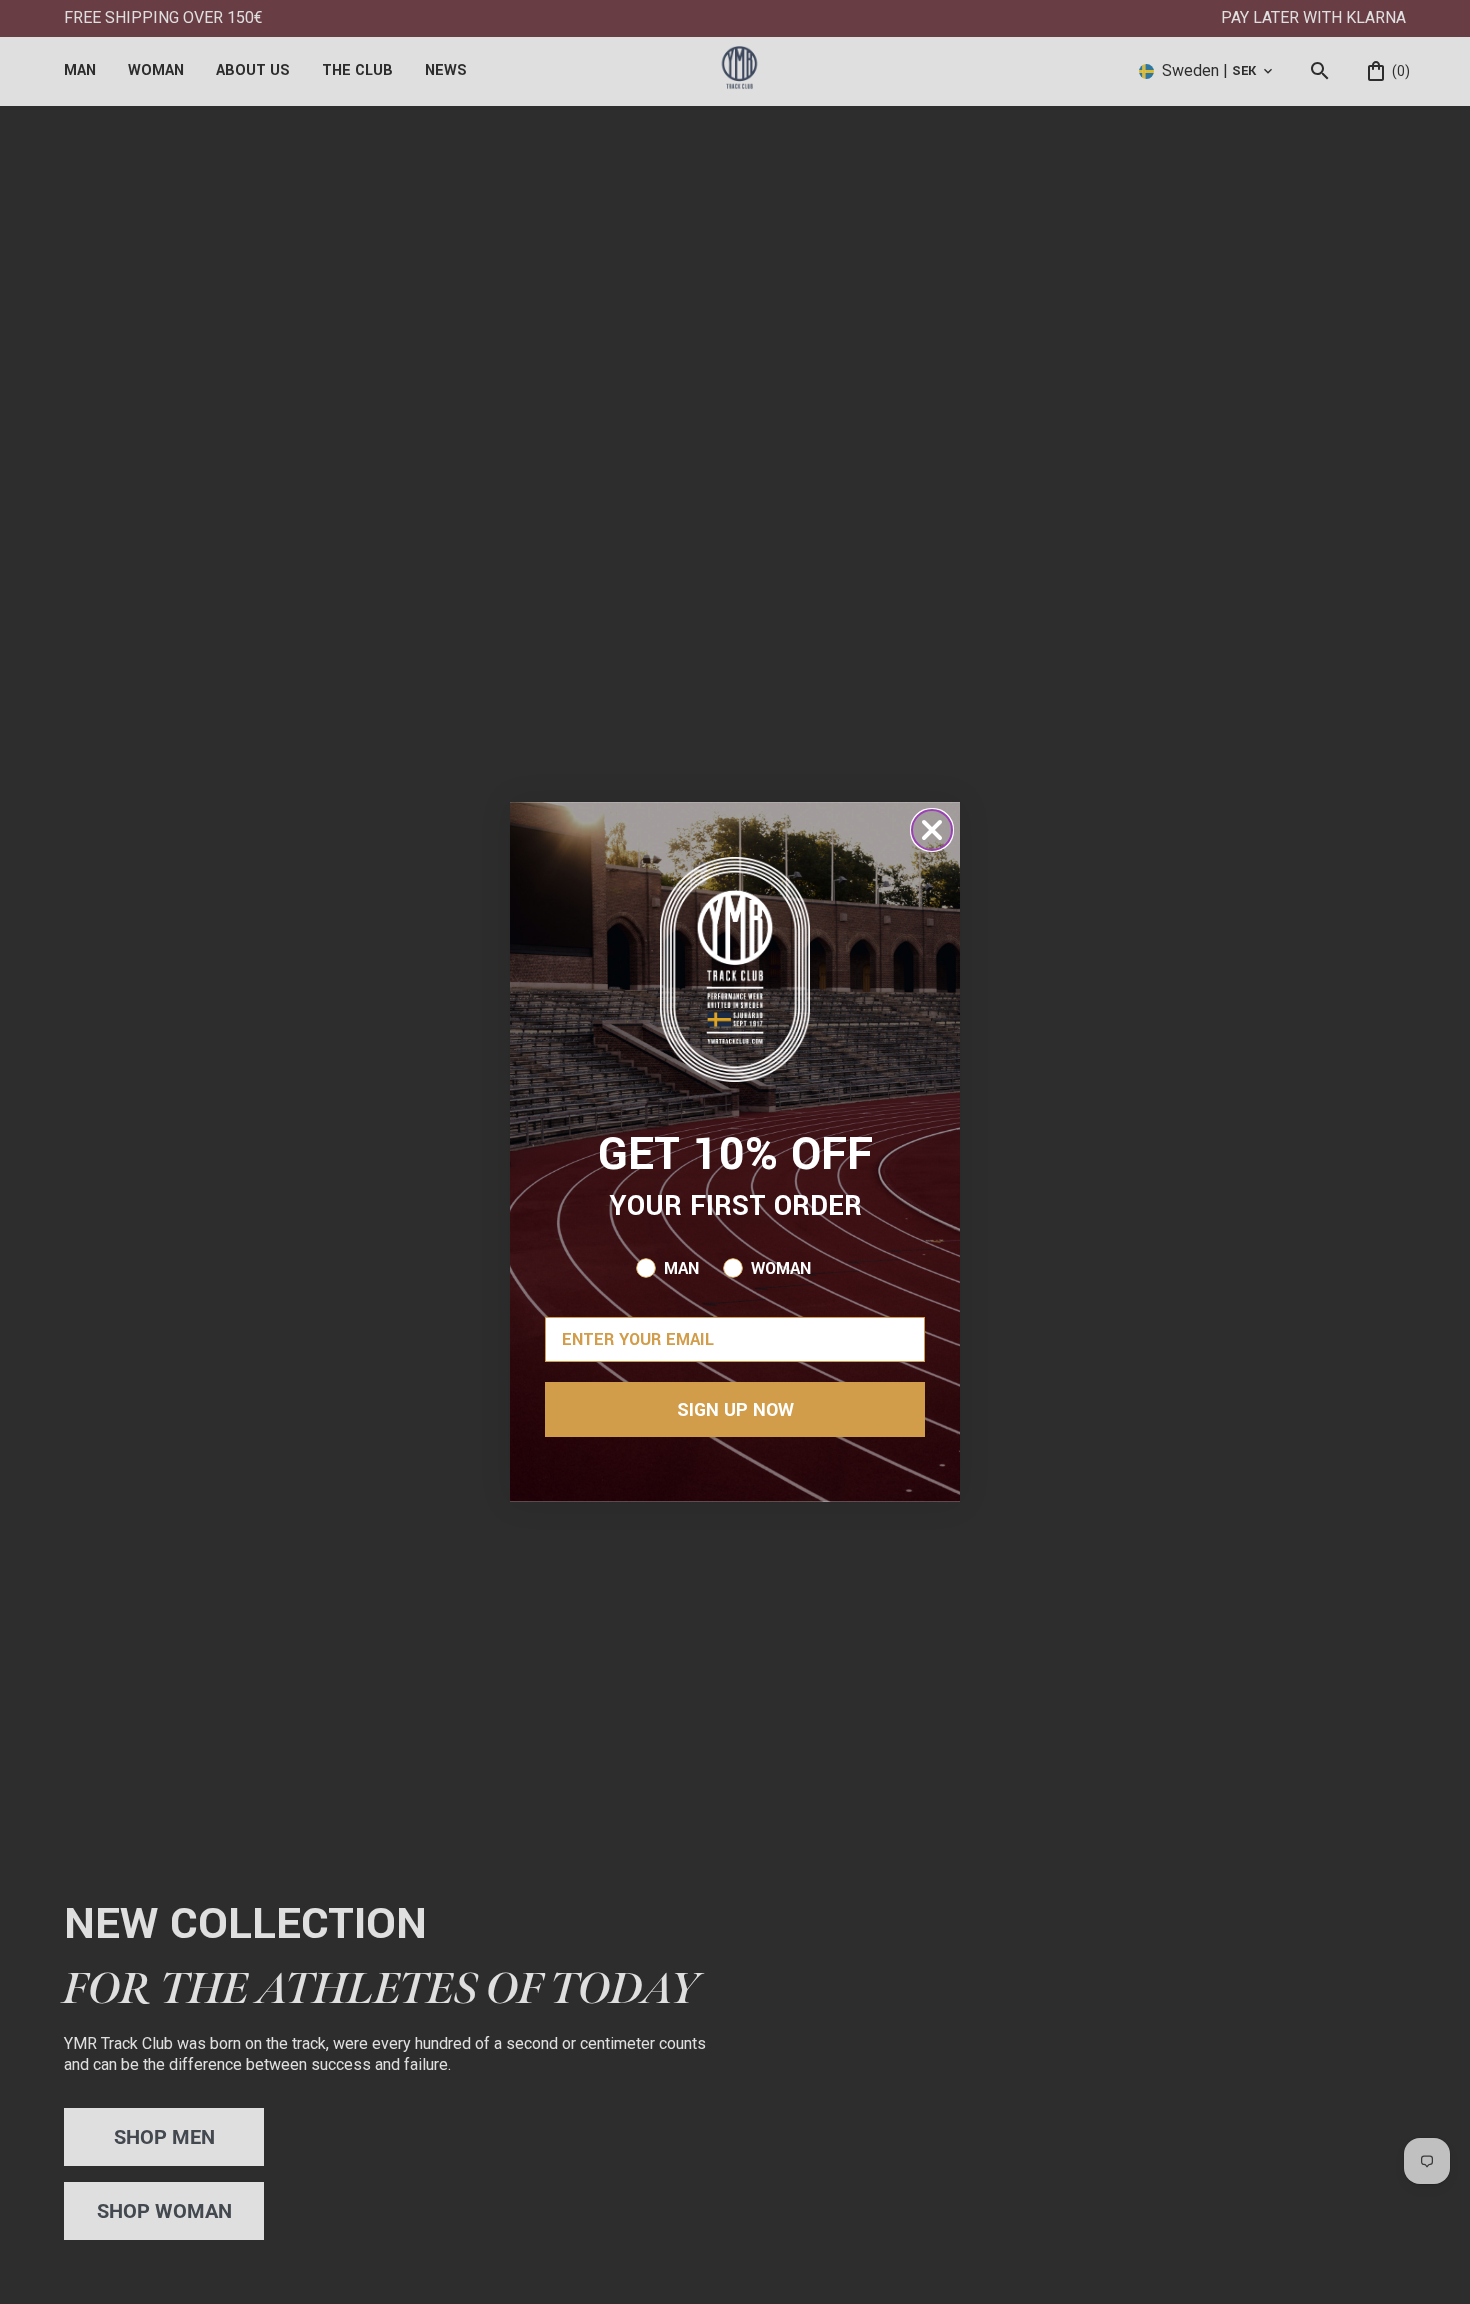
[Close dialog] (932, 830)
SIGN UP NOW (735, 1410)
